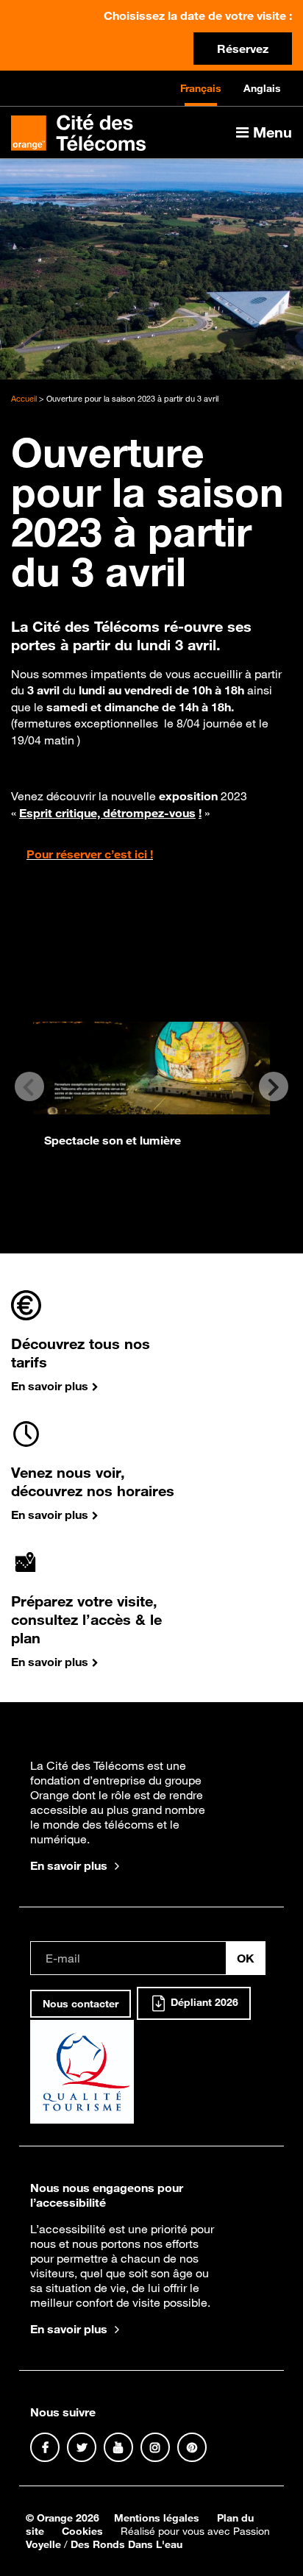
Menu (270, 132)
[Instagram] (155, 2447)
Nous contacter (81, 2004)
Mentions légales (157, 2518)
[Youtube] (118, 2447)
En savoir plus (69, 1865)
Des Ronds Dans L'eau (126, 2544)
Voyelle (43, 2544)
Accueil (24, 399)
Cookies (82, 2531)
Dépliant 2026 (203, 2003)
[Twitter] (82, 2447)
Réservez (243, 49)
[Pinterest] (192, 2447)
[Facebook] (45, 2447)
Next (274, 1086)
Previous (29, 1086)
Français (201, 88)
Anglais (262, 88)
